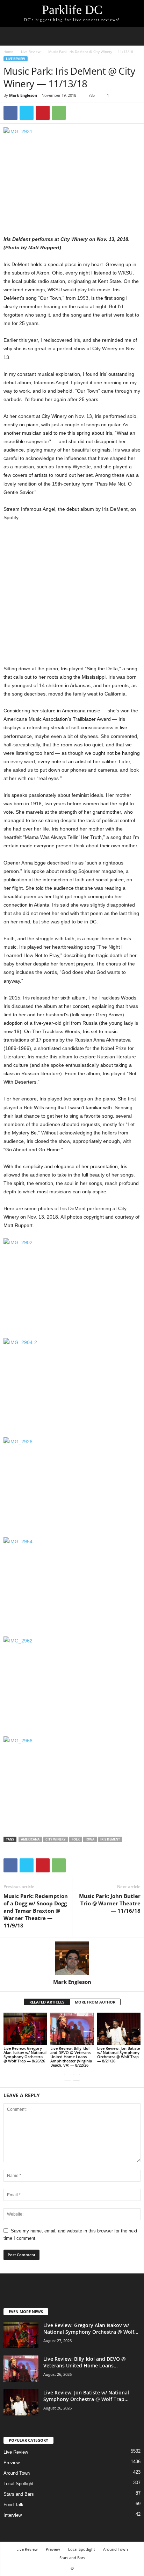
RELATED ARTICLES (47, 2002)
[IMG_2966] (72, 1782)
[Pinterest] (43, 113)
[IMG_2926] (72, 1483)
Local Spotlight (19, 2484)
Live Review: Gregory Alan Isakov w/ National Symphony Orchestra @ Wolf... (91, 2328)
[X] (27, 113)
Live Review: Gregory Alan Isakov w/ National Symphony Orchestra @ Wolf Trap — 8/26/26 (25, 2055)
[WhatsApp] (59, 113)
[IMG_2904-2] (72, 1384)
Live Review (31, 52)
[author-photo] (72, 1958)
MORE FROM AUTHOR (95, 2002)
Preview (12, 2463)
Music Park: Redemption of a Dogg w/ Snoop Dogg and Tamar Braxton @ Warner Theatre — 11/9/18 (36, 1911)
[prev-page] (68, 2077)
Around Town (17, 2473)
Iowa (90, 1839)
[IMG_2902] (72, 1284)
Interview (13, 2515)
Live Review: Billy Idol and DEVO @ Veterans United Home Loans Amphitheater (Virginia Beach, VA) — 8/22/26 (71, 2057)
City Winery (56, 1839)
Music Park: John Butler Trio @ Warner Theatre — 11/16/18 (110, 1903)
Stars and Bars (19, 2494)
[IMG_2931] (72, 173)
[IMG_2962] (72, 1682)
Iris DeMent (110, 1839)
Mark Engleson (23, 95)
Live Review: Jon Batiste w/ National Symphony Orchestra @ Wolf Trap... (86, 2396)
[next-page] (76, 2077)
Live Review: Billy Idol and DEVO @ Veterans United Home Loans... (85, 2362)
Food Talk (13, 2505)
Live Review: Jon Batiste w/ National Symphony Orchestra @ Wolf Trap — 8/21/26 (118, 2055)
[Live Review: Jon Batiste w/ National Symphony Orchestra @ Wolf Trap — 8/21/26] (119, 2029)
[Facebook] (10, 113)
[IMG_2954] (72, 1583)
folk (76, 1839)
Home (8, 52)
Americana (30, 1839)
